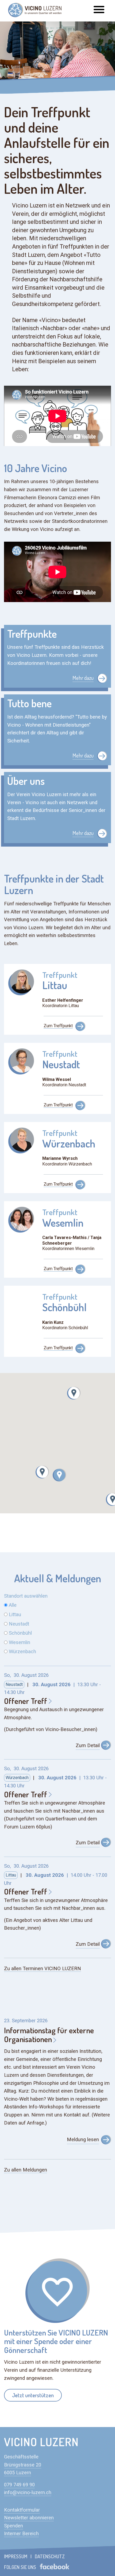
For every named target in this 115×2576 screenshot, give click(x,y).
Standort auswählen (26, 1596)
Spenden (14, 2526)
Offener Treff (26, 1701)
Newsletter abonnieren (29, 2518)
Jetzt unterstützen (33, 2395)
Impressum (16, 2556)
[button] (59, 1475)
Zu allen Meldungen (26, 2170)
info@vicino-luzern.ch (28, 2493)
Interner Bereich (21, 2534)
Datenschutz (50, 2556)
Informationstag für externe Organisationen (49, 2035)
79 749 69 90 (21, 2485)
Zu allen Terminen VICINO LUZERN (43, 1969)
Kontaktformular (22, 2510)
